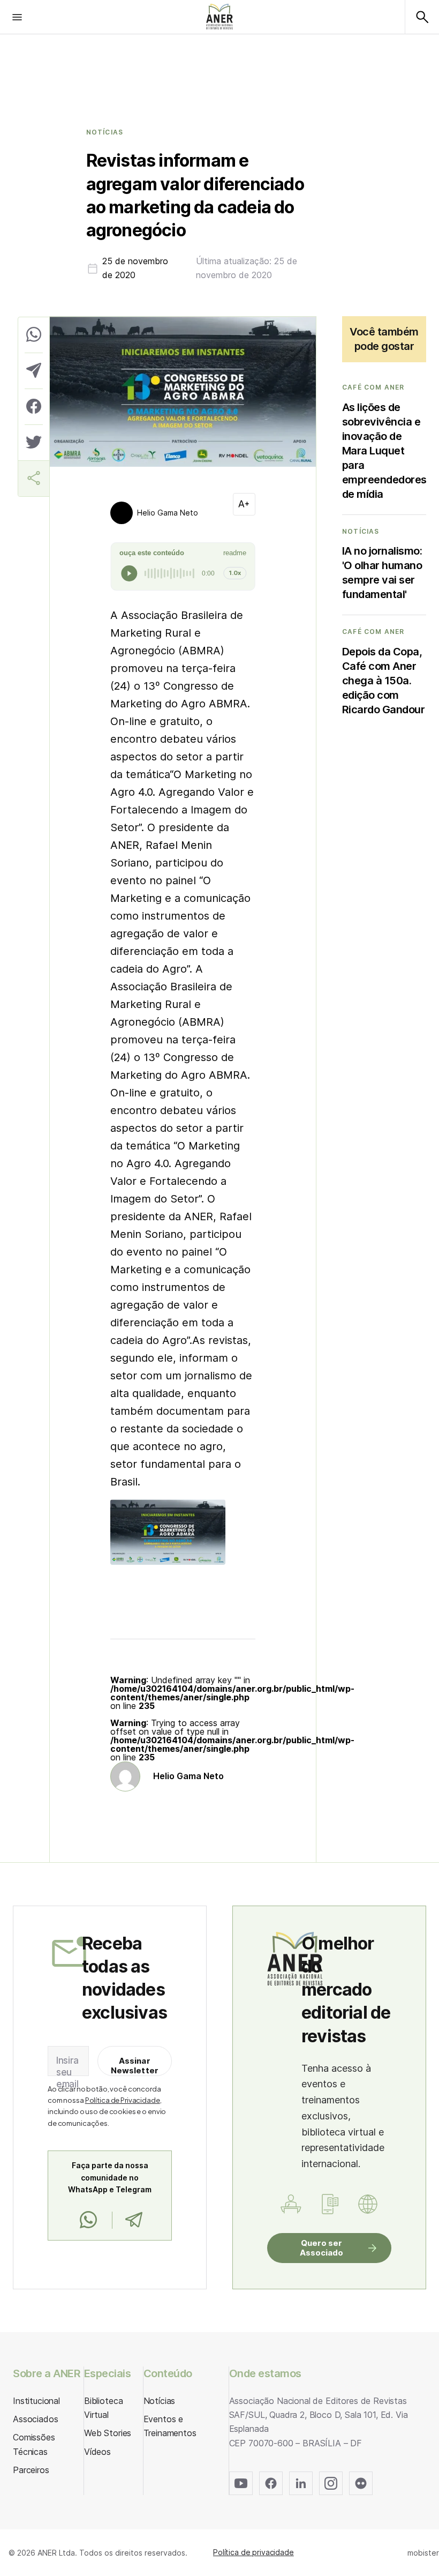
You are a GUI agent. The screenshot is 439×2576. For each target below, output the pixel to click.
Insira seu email (67, 2072)
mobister (423, 2553)
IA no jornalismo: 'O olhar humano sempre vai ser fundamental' (382, 573)
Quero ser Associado (321, 2248)
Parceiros (31, 2470)
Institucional (36, 2401)
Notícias (105, 132)
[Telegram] (134, 2220)
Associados (35, 2419)
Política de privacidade (253, 2552)
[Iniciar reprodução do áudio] (129, 573)
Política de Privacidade (123, 2100)
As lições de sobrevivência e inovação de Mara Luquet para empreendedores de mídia (384, 451)
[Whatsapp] (88, 2220)
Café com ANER (373, 387)
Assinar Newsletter (135, 2066)
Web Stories (108, 2433)
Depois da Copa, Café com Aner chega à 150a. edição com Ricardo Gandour (384, 681)
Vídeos (97, 2452)
